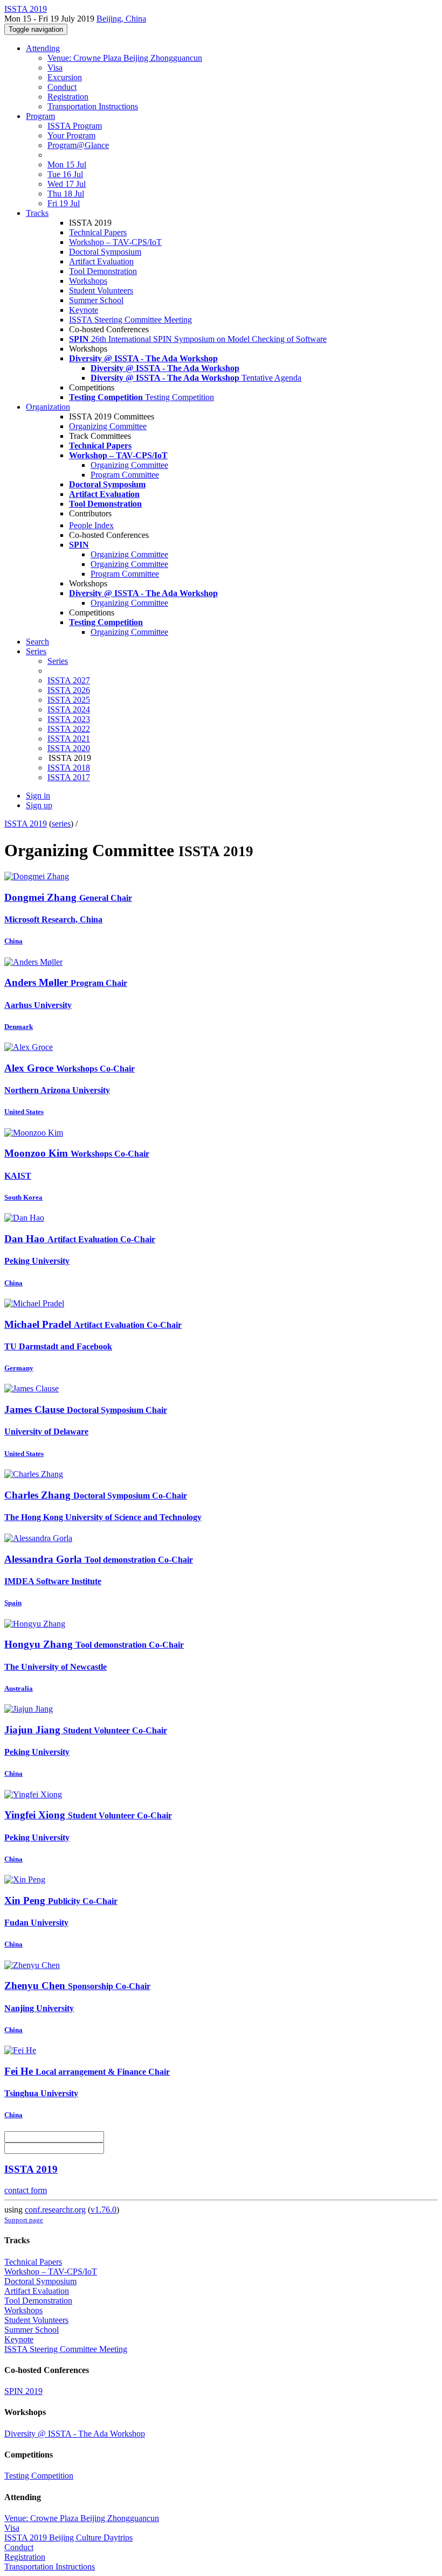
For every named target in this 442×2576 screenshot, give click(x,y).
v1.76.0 (103, 2210)
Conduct (62, 87)
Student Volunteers (101, 290)
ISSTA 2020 (69, 748)
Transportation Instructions (93, 106)
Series (58, 661)
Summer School (96, 300)
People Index (91, 525)
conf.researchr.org (55, 2210)
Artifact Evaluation (101, 261)
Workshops (88, 281)
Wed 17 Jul (67, 184)
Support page (24, 2220)
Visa (55, 68)
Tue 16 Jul (65, 174)
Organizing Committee (108, 426)
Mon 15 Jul (67, 164)
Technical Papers (98, 232)
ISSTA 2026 (69, 690)
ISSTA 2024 (69, 709)
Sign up (39, 805)
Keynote (84, 310)
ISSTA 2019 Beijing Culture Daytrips (68, 2537)
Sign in (38, 796)
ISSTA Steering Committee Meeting (130, 320)
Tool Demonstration (103, 271)
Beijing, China (121, 19)
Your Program (71, 135)
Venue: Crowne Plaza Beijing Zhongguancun (125, 58)
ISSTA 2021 (69, 738)
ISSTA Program (75, 126)
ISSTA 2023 (69, 719)
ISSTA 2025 (69, 700)
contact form (26, 2190)
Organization (48, 407)
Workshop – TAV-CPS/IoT (115, 242)
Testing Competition (39, 2476)
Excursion (65, 77)
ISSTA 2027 (69, 680)
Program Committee (125, 475)
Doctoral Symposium (105, 252)
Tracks (37, 213)
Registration (68, 97)
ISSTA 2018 (69, 768)
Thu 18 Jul (66, 194)
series (61, 824)
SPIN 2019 (23, 2391)
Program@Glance (78, 145)
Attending (43, 48)
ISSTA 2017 (69, 777)
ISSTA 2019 (26, 824)
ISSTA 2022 (69, 729)
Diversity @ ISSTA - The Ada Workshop (75, 2434)
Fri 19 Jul (64, 203)
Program (40, 116)
